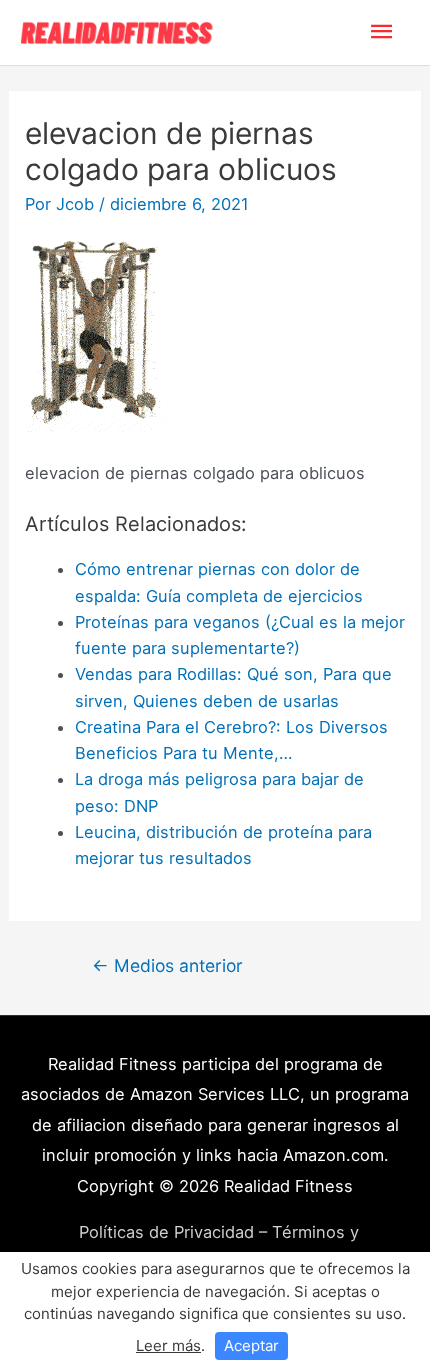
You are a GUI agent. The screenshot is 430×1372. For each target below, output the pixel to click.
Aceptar (251, 1345)
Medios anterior (167, 965)
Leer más (168, 1345)
